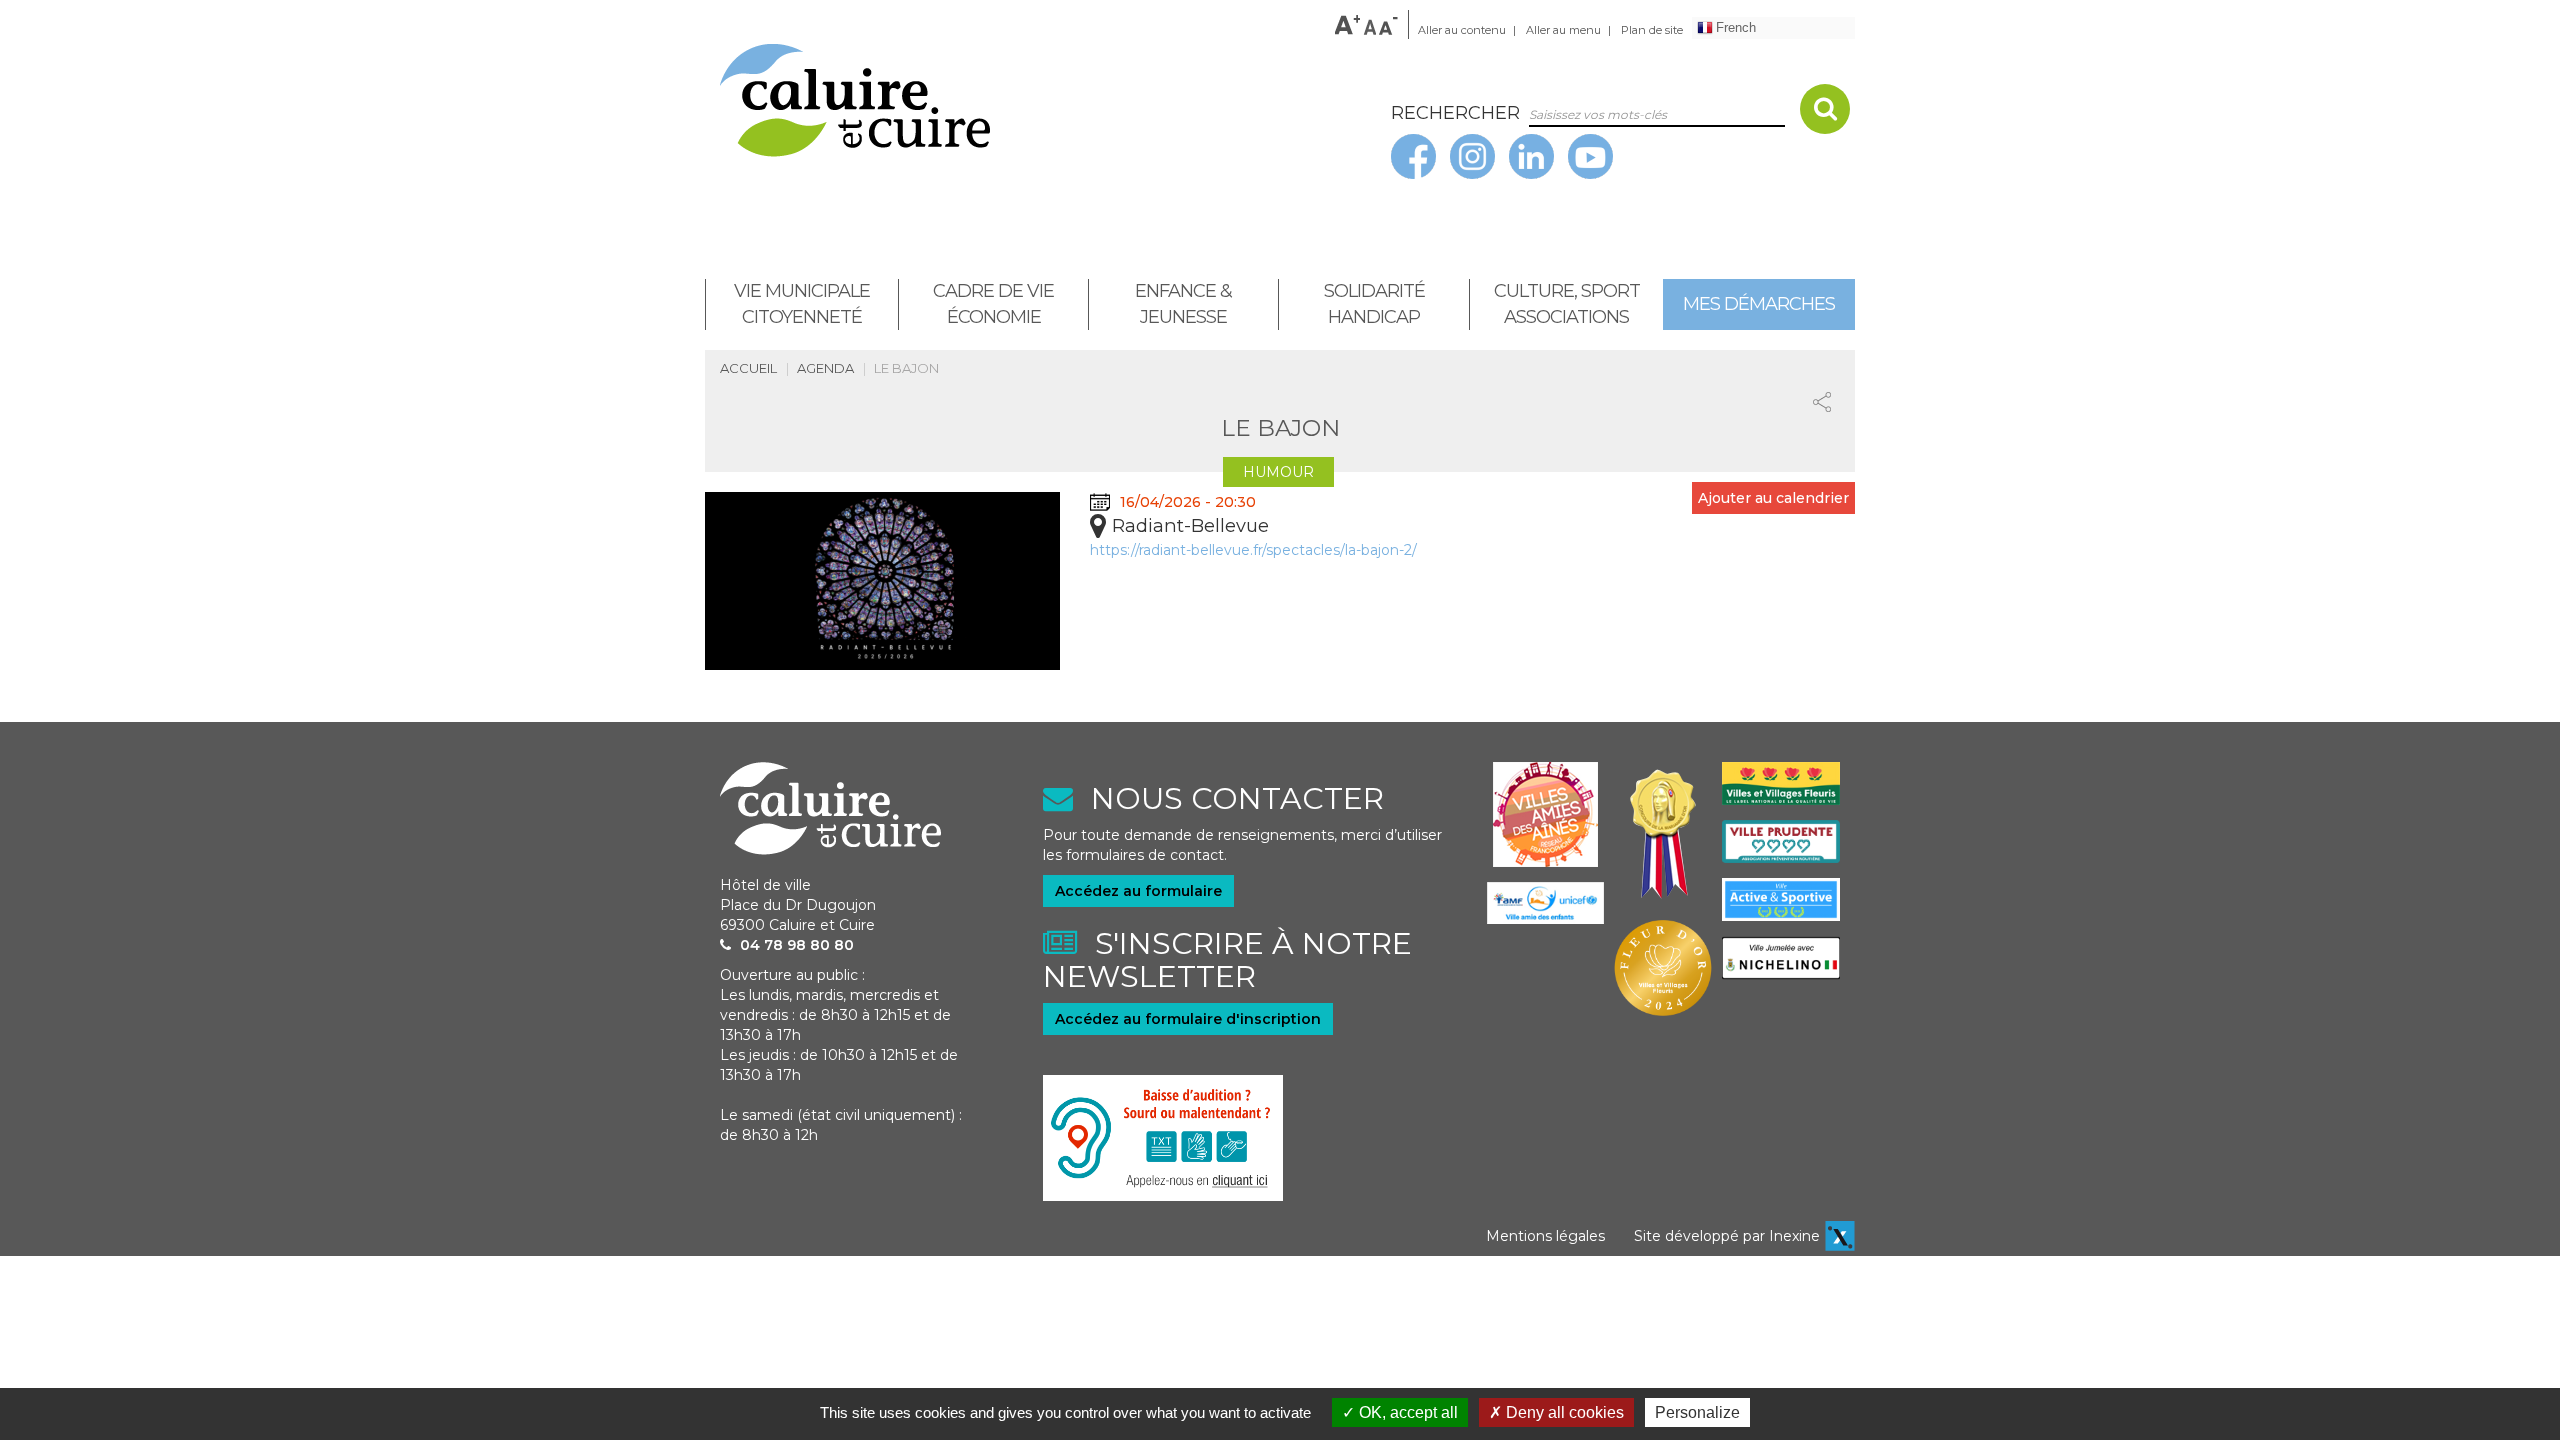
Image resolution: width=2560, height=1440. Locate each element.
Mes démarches (1759, 304)
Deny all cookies (1563, 1412)
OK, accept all (1406, 1412)
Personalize (1697, 1412)
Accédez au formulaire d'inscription (1188, 1019)
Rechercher (1842, 112)
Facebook (1421, 154)
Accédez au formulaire (1138, 891)
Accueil (748, 368)
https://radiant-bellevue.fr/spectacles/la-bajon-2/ (1253, 550)
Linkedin (1539, 154)
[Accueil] (1040, 100)
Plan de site (1652, 30)
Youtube (1598, 154)
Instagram (1480, 154)
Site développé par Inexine (1727, 1236)
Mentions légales (1545, 1236)
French (1736, 27)
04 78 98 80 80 (797, 945)
